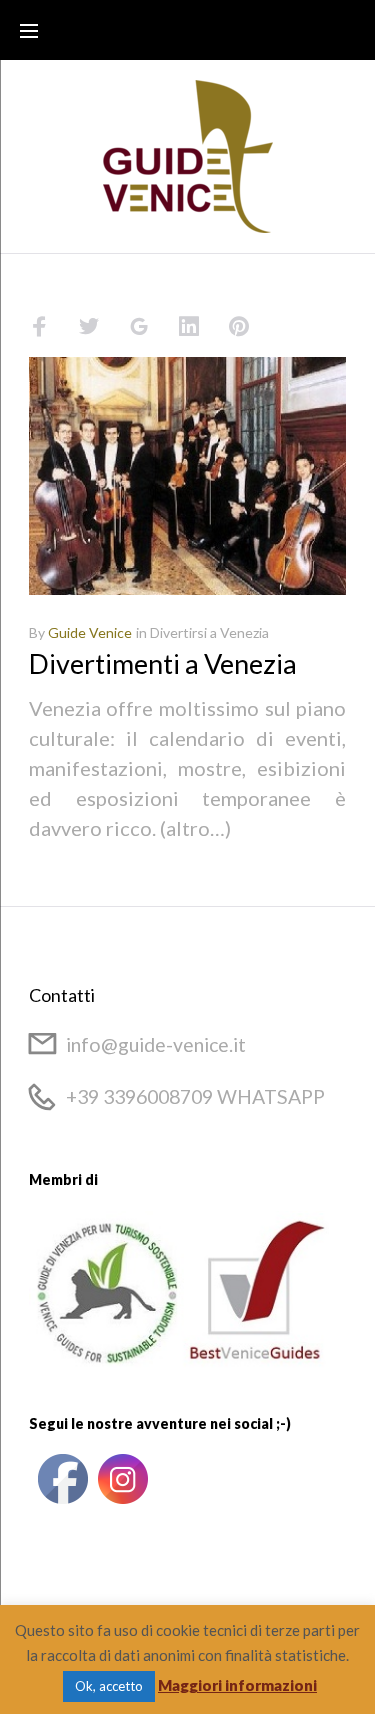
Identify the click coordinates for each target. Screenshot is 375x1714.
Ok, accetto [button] (109, 1686)
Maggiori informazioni (237, 1685)
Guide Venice (90, 632)
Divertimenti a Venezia (163, 663)
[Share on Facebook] (39, 327)
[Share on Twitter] (89, 327)
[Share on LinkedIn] (189, 327)
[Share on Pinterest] (239, 327)
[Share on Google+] (139, 327)
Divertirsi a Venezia (209, 632)
